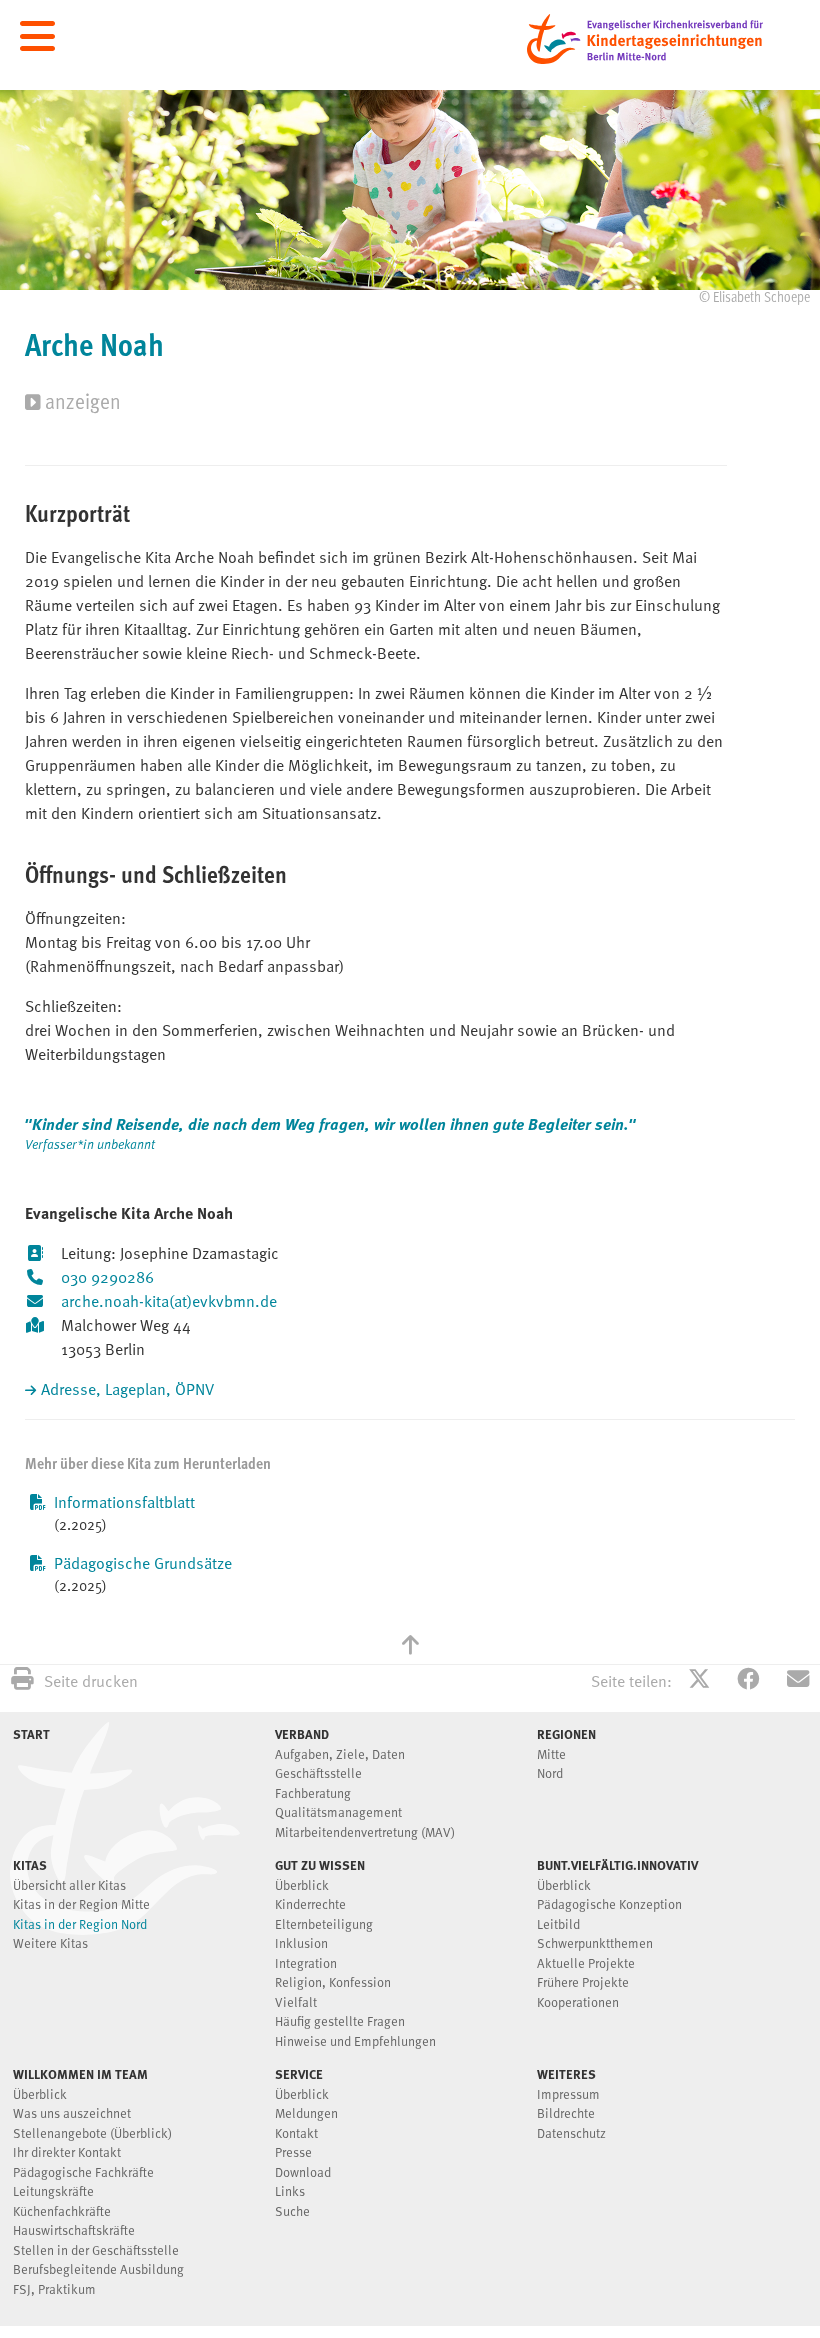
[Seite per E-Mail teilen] (798, 1681)
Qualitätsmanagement (338, 1813)
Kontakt (296, 2134)
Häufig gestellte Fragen (340, 2022)
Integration (306, 1964)
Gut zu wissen (320, 1865)
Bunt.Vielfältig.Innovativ (617, 1865)
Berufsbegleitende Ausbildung (98, 2270)
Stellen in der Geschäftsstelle (96, 2251)
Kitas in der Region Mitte (81, 1905)
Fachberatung (313, 1794)
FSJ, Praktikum (54, 2290)
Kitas (30, 1865)
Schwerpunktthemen (595, 1944)
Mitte (551, 1755)
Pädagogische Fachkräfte (83, 2173)
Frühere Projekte (583, 1983)
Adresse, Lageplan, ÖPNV (127, 1391)
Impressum (568, 2095)
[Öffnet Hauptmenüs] (37, 37)
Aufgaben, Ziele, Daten (340, 1755)
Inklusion (301, 1944)
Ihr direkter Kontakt (67, 2153)
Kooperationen (578, 2003)
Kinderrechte (310, 1905)
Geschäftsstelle (318, 1774)
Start (31, 1734)
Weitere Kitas (50, 1944)
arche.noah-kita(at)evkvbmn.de (169, 1303)
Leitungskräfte (53, 2192)
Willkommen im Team (80, 2074)
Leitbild (558, 1925)
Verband (302, 1734)
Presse (293, 2153)
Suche (292, 2212)
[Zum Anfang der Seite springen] (410, 1647)
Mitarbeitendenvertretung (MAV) (365, 1833)
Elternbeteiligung (324, 1925)
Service (299, 2074)
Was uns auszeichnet (72, 2114)
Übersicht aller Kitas (69, 1886)
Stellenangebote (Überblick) (92, 2134)
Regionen (566, 1734)
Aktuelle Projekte (586, 1964)
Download (303, 2173)
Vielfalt (296, 2003)
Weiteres (566, 2074)
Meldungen (306, 2114)
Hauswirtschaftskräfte (74, 2231)
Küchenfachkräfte (62, 2212)
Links (290, 2192)
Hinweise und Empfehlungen (355, 2042)
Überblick (302, 1886)
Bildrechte (566, 2114)
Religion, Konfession (333, 1983)
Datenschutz (571, 2134)
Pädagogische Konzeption (609, 1905)
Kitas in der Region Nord (80, 1925)
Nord (550, 1774)
